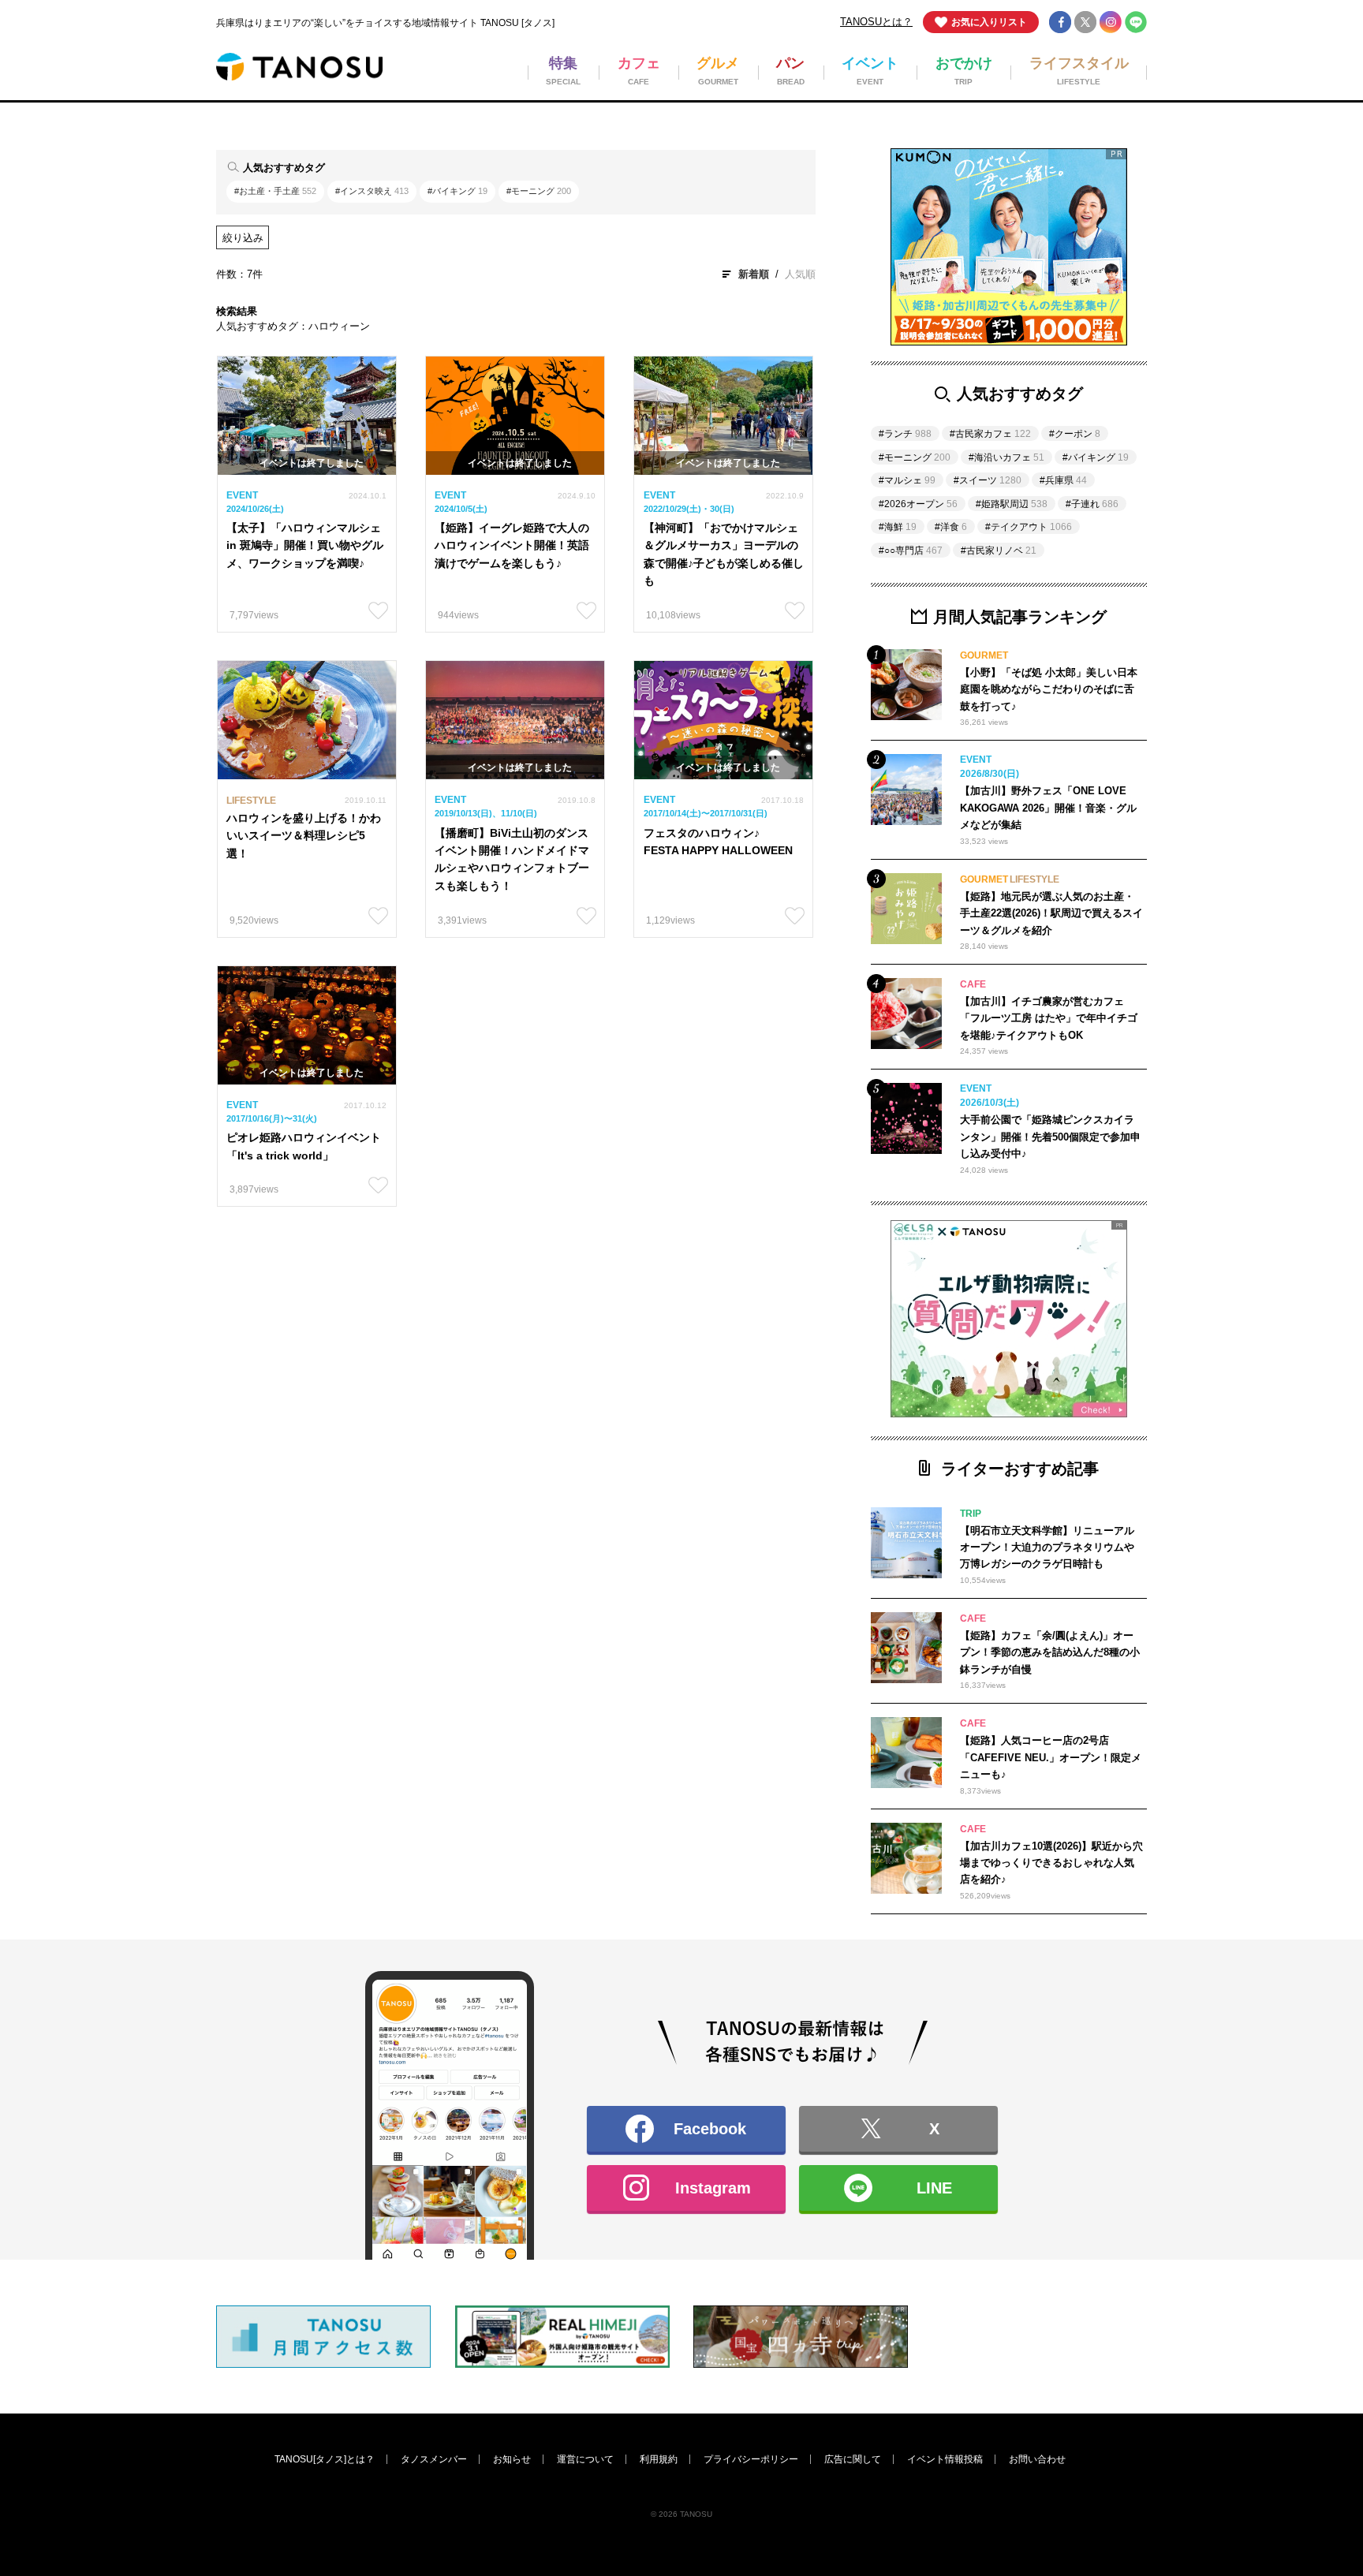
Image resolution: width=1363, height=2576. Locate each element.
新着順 (754, 274)
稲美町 (529, 1418)
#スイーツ (988, 480)
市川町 (714, 1449)
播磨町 (622, 1418)
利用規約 (659, 2459)
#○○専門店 (911, 551)
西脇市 (344, 1449)
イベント (719, 1212)
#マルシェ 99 (564, 1299)
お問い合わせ (1037, 2459)
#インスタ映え (372, 191)
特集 (338, 1212)
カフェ (437, 1212)
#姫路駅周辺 (1012, 504)
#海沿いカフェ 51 (462, 1299)
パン (617, 1212)
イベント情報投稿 (945, 2459)
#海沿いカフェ (1006, 457)
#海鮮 (898, 527)
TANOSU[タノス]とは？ (325, 2459)
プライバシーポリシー (751, 2459)
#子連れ (1092, 504)
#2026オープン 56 (370, 1329)
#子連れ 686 (356, 1299)
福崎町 (807, 1449)
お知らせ (512, 2459)
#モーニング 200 (803, 1267)
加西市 (807, 1418)
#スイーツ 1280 (482, 1267)
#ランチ (905, 434)
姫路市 (344, 1386)
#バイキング (457, 191)
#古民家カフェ (990, 434)
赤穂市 (529, 1386)
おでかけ (812, 1212)
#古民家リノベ (999, 551)
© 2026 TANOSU (681, 2514)
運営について (585, 2459)
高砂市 (437, 1418)
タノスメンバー (434, 2459)
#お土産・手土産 (275, 191)
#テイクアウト (1029, 527)
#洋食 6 (460, 1329)
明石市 (714, 1418)
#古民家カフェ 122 (372, 1267)
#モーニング (539, 191)
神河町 (622, 1449)
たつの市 (442, 1386)
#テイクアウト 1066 (688, 1267)
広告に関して (853, 2459)
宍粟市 (714, 1386)
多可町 (529, 1449)
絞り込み (243, 238)
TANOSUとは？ (876, 22)
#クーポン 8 (753, 1299)
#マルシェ (907, 480)
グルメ (529, 1212)
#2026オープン (918, 504)
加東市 (437, 1449)
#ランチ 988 (577, 1267)
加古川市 (349, 1418)
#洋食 (951, 527)
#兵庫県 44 (844, 1299)
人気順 (800, 274)
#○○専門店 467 (661, 1299)
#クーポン (1075, 434)
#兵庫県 (1063, 480)
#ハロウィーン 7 (573, 1329)
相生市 (622, 1386)
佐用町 (807, 1386)
